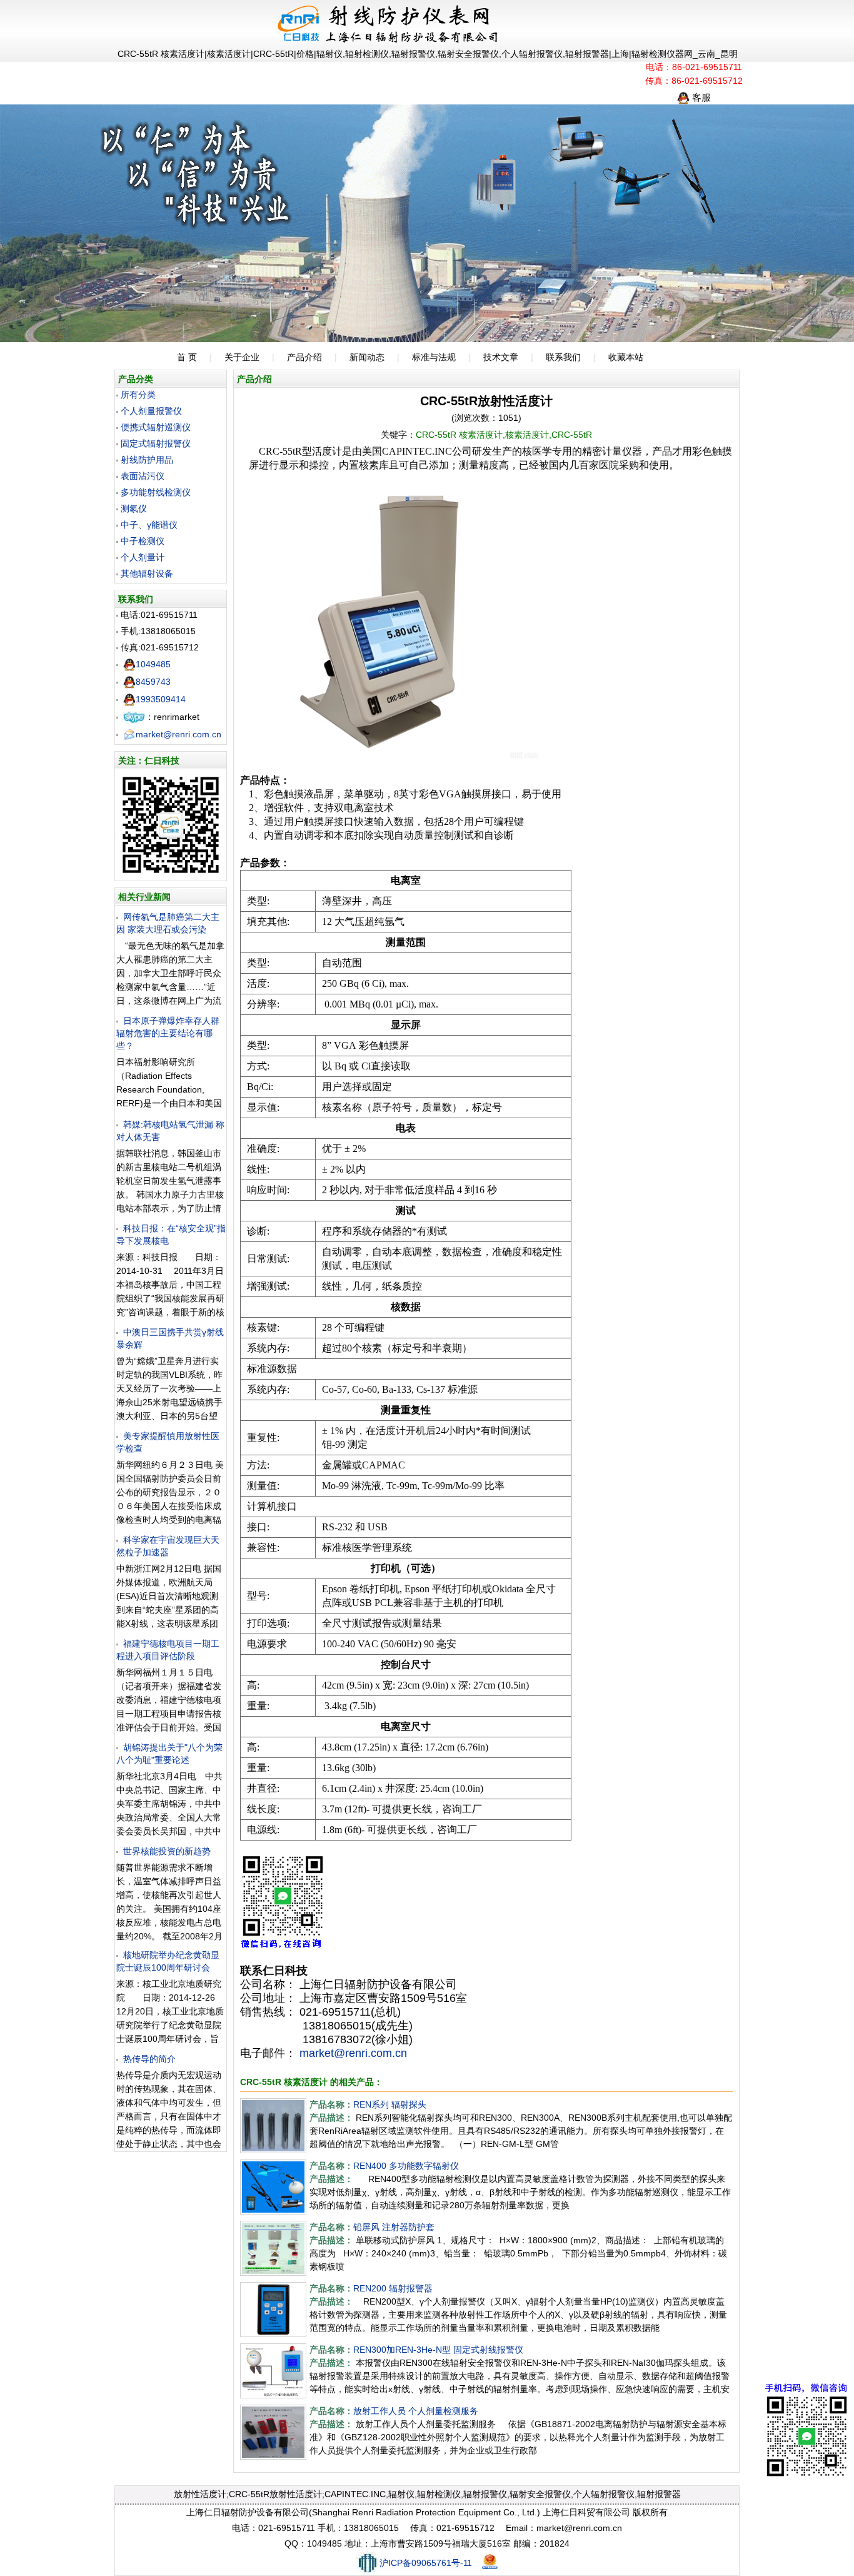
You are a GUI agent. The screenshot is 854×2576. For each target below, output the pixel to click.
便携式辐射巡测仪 (156, 427)
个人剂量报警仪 (151, 411)
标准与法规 (434, 357)
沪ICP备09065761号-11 (426, 2563)
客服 (700, 97)
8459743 (153, 682)
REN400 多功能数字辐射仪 (406, 2166)
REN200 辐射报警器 (393, 2288)
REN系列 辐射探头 (390, 2104)
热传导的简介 (149, 2059)
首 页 (187, 357)
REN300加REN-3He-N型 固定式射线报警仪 (438, 2350)
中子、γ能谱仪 (149, 525)
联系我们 (563, 357)
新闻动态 (367, 357)
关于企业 (242, 357)
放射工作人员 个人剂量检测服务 (416, 2411)
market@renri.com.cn (178, 734)
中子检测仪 (143, 541)
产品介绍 (304, 357)
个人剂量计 (143, 557)
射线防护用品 (147, 460)
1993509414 (161, 699)
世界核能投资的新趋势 (167, 1851)
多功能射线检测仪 (156, 492)
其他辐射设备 (147, 573)
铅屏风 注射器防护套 (394, 2227)
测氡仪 (134, 508)
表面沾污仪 (143, 476)
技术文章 (501, 357)
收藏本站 (626, 357)
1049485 (153, 664)
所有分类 (138, 395)
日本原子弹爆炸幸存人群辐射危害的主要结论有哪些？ (168, 1033)
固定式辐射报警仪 (156, 443)
